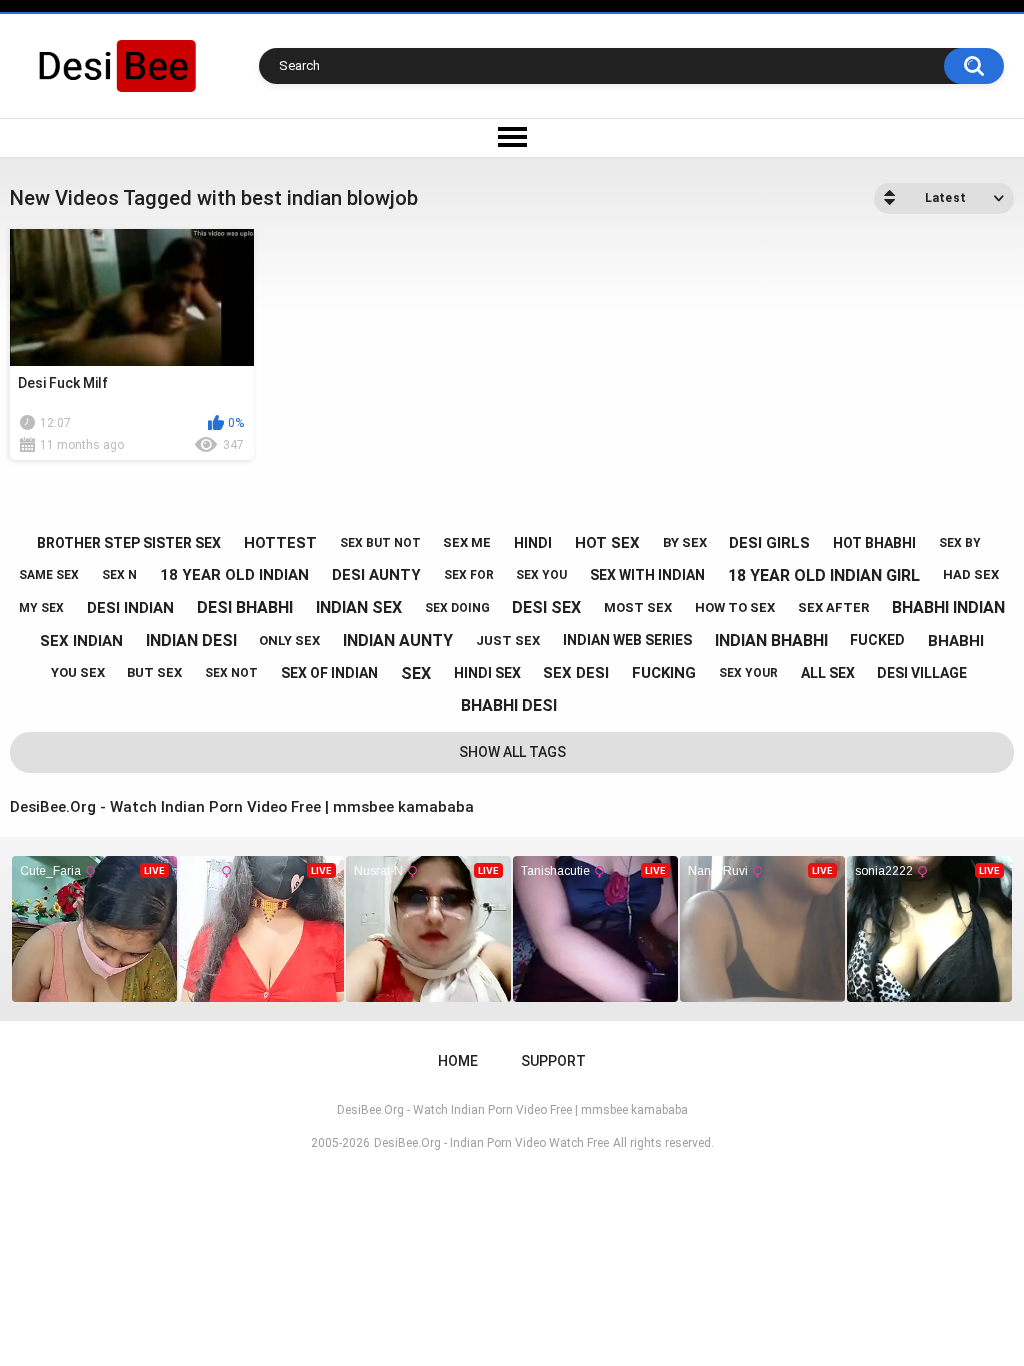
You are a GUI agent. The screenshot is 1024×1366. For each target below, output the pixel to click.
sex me (467, 542)
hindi (533, 543)
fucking (664, 673)
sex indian (81, 641)
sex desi (576, 673)
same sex (49, 575)
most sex (638, 607)
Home (458, 1061)
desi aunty (376, 575)
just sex (508, 640)
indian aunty (398, 640)
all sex (828, 673)
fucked (877, 640)
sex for (469, 575)
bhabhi (956, 641)
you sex (78, 672)
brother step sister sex (129, 543)
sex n (119, 575)
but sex (154, 672)
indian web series (627, 640)
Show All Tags (512, 752)
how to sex (735, 607)
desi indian (130, 608)
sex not (231, 673)
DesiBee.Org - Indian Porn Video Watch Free (491, 1143)
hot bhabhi (874, 543)
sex (416, 673)
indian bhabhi (771, 640)
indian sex (359, 607)
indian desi (191, 640)
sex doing (457, 608)
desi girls (769, 543)
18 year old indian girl (824, 575)
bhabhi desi (509, 705)
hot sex (607, 543)
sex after (833, 607)
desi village (922, 673)
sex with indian (647, 575)
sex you (541, 575)
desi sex (546, 607)
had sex (971, 574)
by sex (685, 542)
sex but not (380, 543)
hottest (280, 543)
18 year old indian (234, 575)
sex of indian (329, 673)
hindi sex (487, 673)
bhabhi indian (948, 607)
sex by (960, 543)
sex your (748, 673)
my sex (41, 608)
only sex (289, 640)
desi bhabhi (245, 607)
